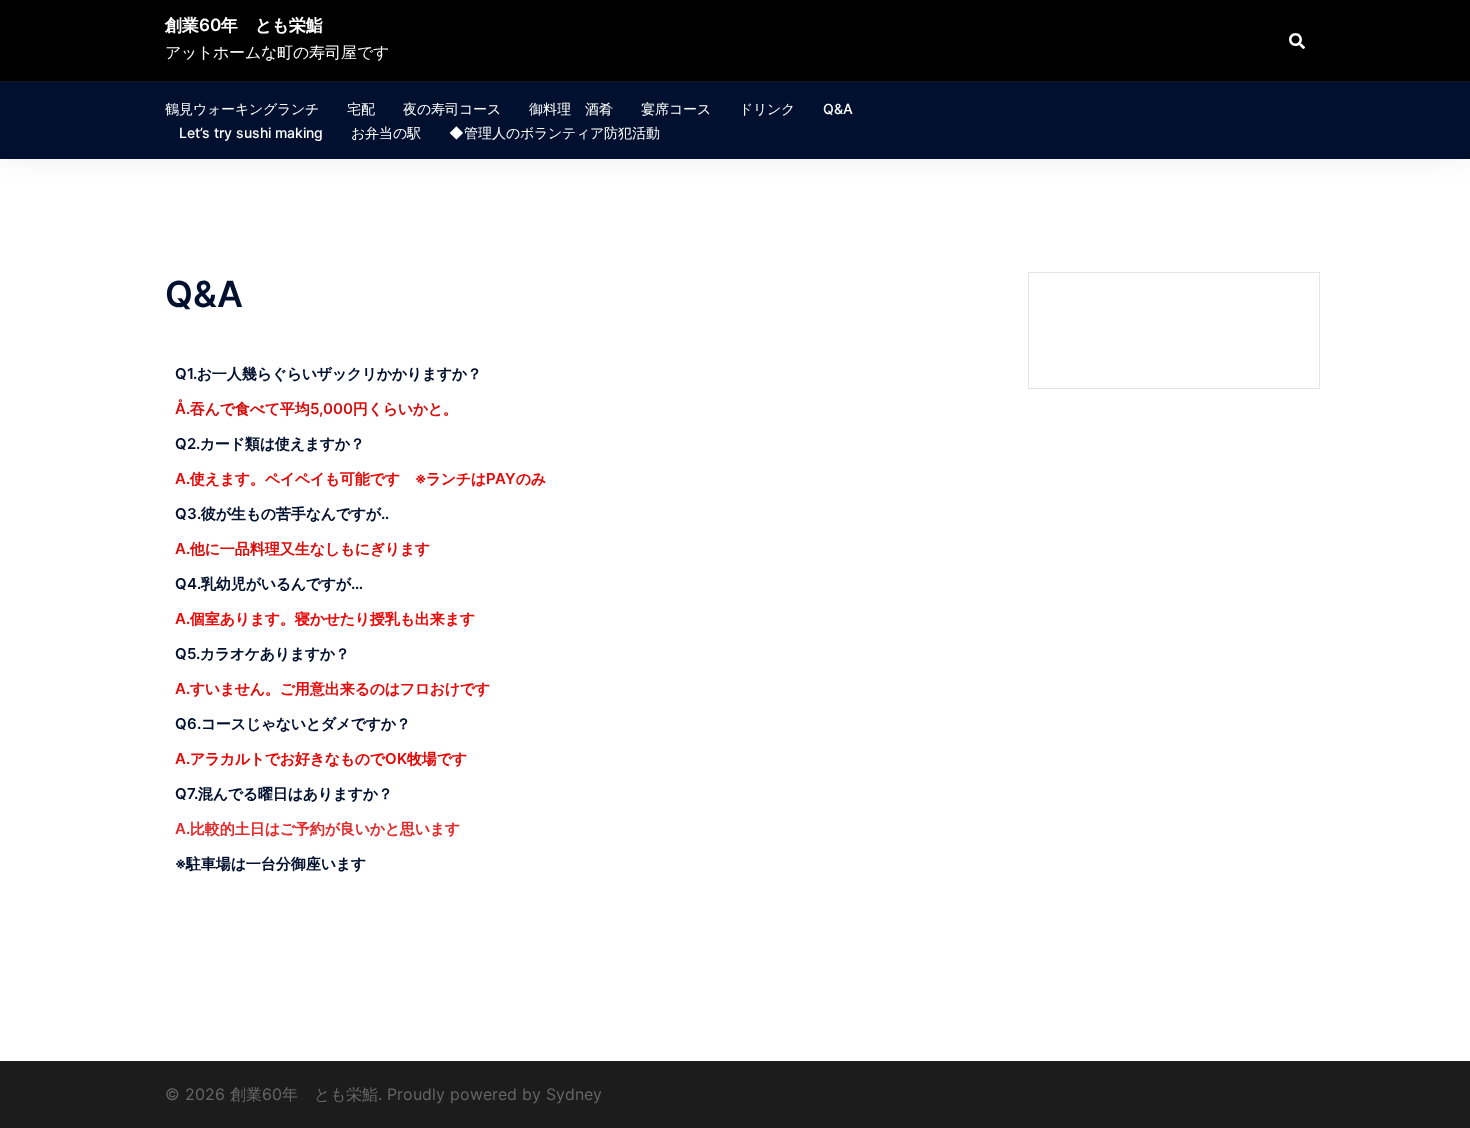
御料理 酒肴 (571, 108)
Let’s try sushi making (251, 132)
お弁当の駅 (386, 132)
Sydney (574, 1094)
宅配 (361, 108)
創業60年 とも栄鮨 (244, 25)
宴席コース (676, 108)
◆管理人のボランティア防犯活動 (554, 132)
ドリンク (767, 108)
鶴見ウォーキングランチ (242, 108)
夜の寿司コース (452, 108)
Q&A (838, 108)
